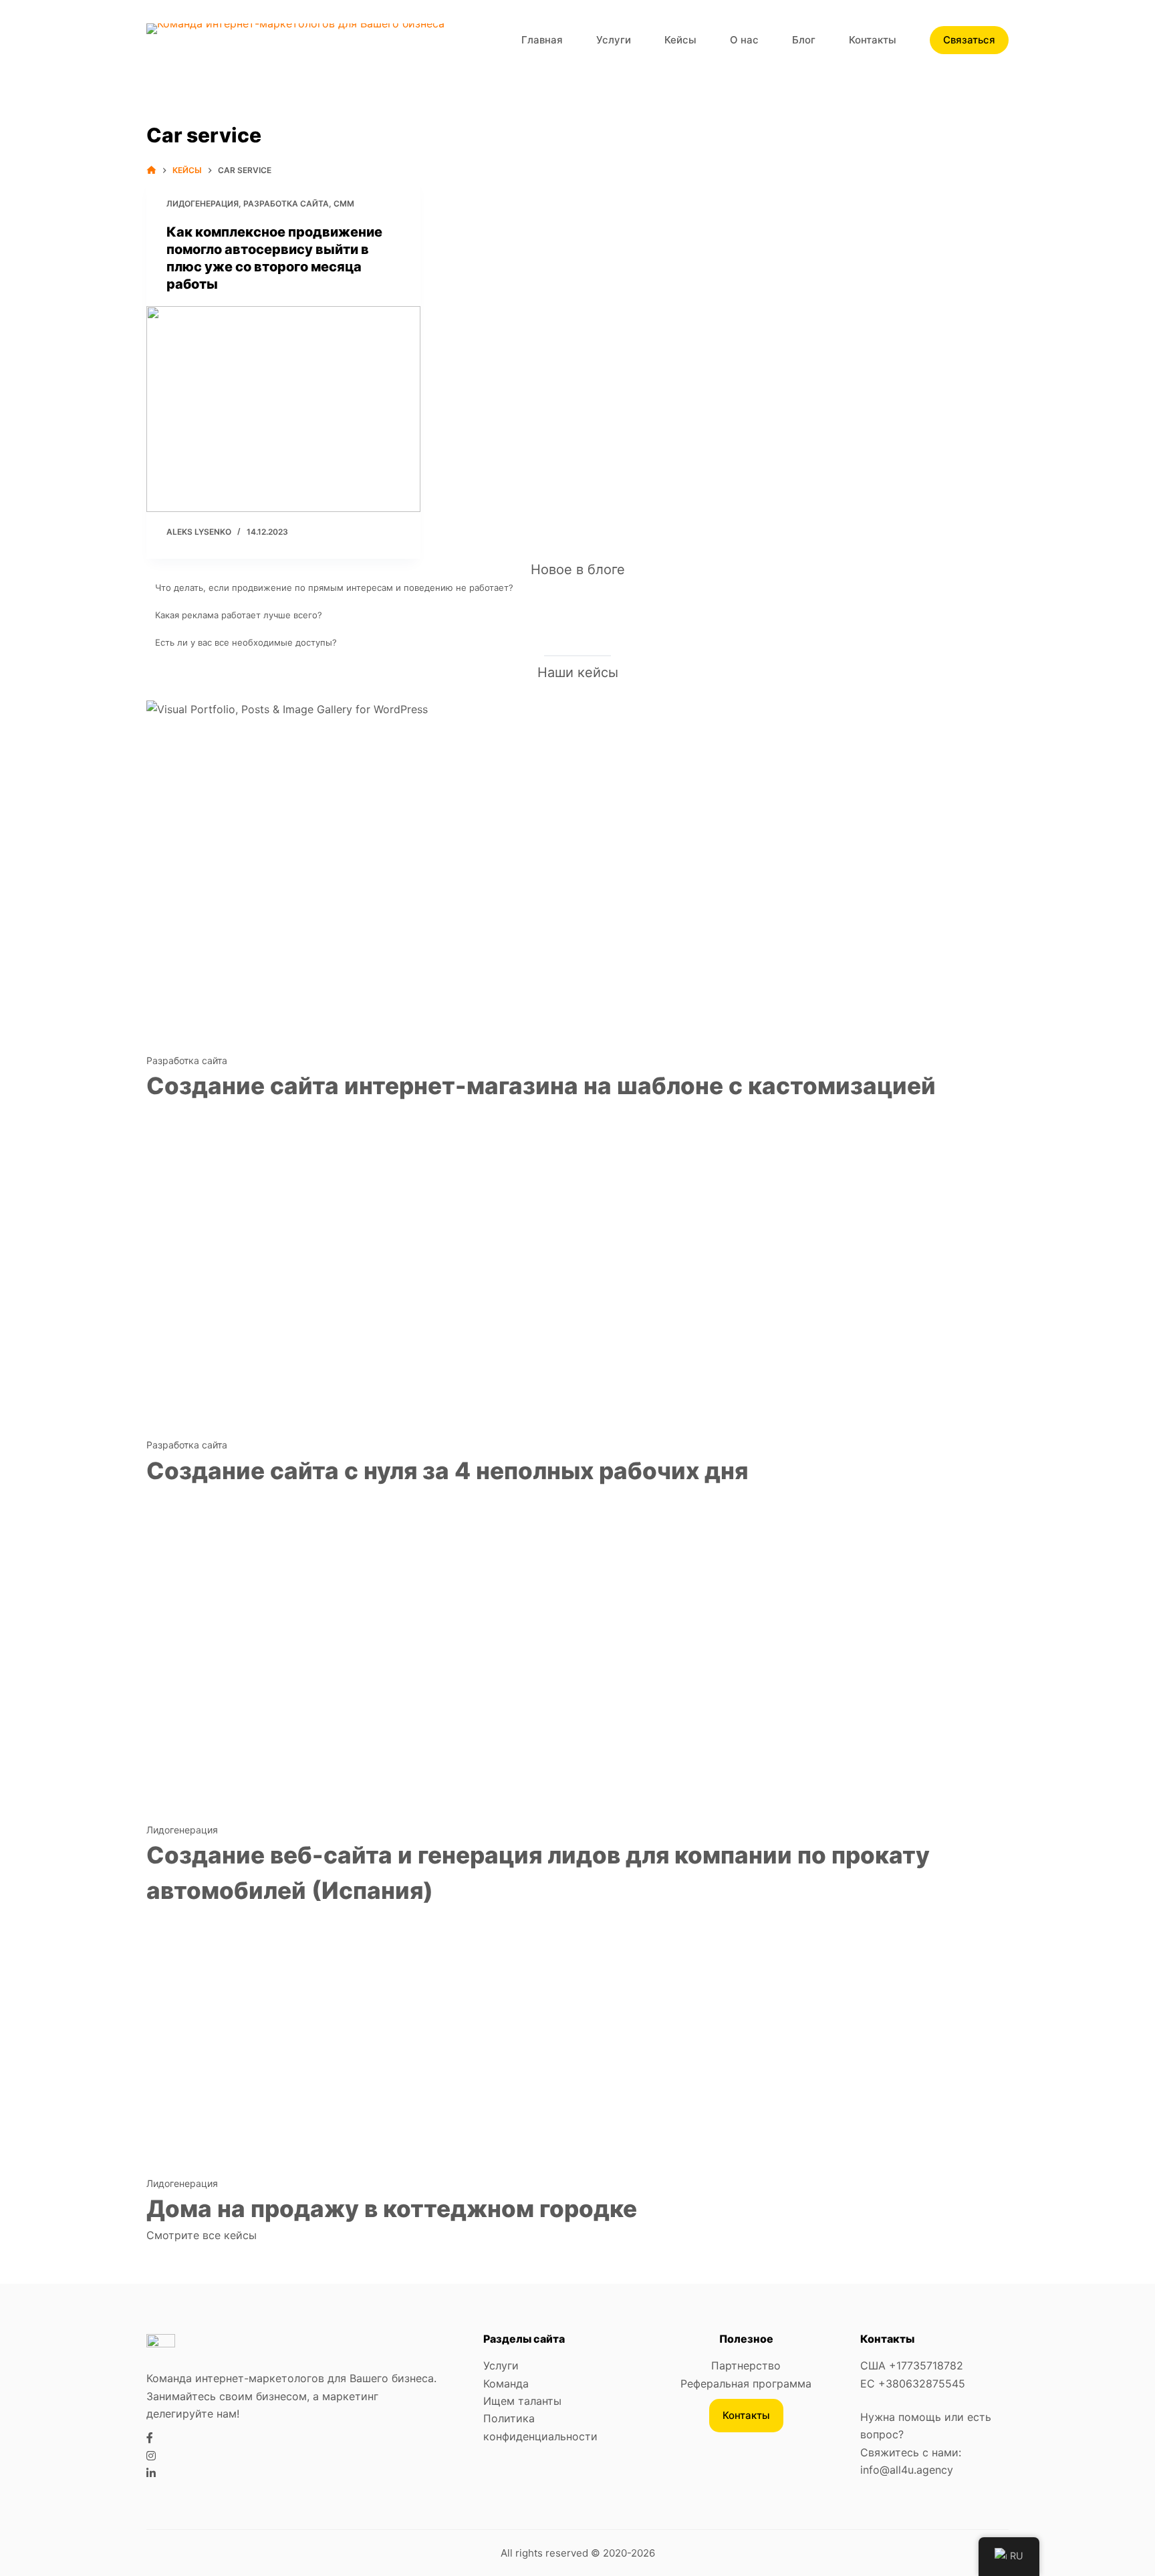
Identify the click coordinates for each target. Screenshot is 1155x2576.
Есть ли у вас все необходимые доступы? (246, 642)
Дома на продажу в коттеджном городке (392, 2208)
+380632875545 (922, 2384)
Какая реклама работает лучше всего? (239, 615)
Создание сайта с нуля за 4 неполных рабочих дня (447, 1470)
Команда (506, 2384)
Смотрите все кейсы (202, 2235)
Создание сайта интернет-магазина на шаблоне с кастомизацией (541, 1085)
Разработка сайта (286, 204)
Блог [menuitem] (804, 40)
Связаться (969, 40)
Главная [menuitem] (542, 40)
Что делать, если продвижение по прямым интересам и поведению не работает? (334, 588)
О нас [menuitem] (744, 40)
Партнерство (746, 2365)
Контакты (746, 2415)
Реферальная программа (746, 2384)
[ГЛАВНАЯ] (151, 170)
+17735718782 (926, 2365)
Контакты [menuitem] (873, 40)
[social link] (150, 2438)
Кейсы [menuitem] (680, 40)
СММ (344, 204)
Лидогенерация (203, 204)
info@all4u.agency (907, 2470)
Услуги (501, 2365)
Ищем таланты (522, 2401)
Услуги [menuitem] (614, 40)
